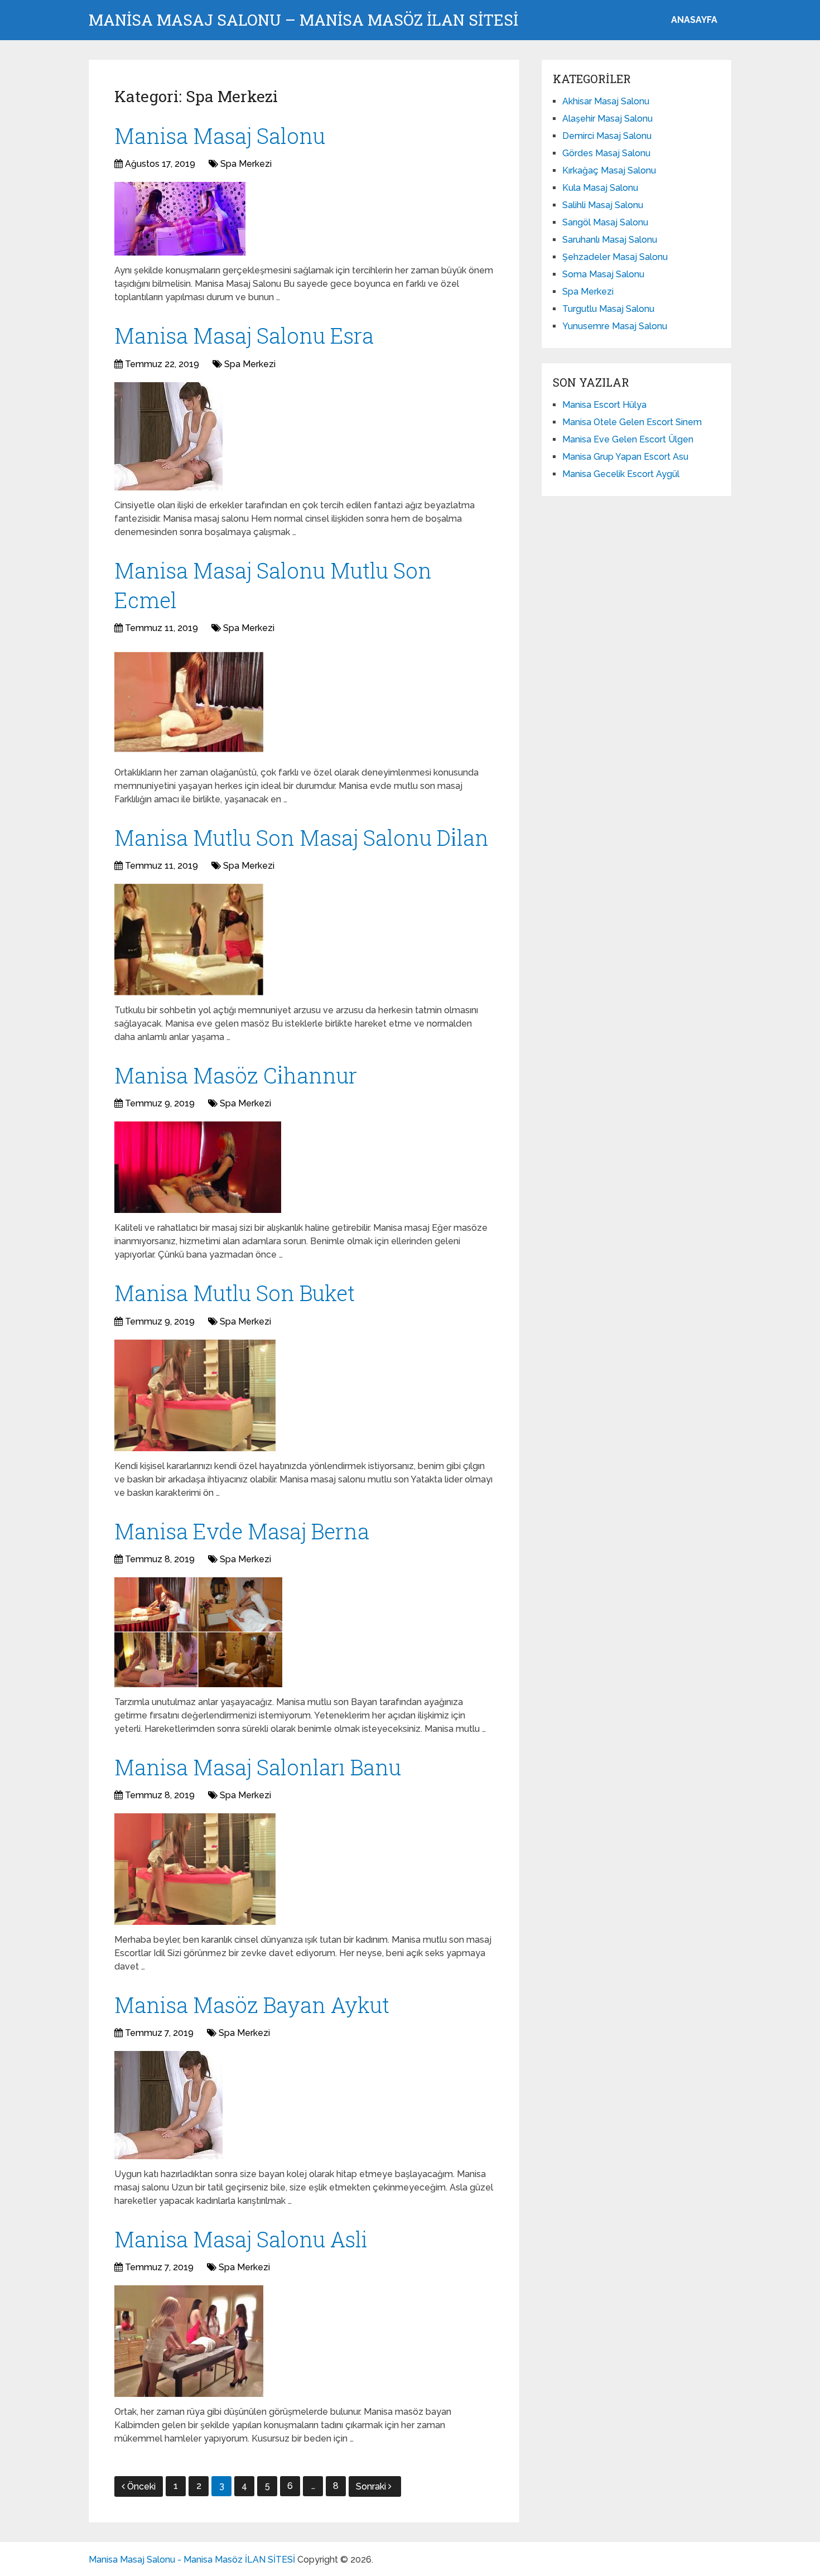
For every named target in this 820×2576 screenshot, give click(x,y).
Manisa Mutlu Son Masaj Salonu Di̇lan (302, 837)
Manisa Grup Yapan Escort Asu (625, 457)
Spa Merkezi (246, 164)
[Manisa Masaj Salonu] (180, 219)
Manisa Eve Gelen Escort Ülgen (628, 439)
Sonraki (372, 2486)
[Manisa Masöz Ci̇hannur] (198, 1167)
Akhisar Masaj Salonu (606, 101)
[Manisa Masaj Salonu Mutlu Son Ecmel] (189, 702)
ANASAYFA (694, 20)
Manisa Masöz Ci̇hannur (236, 1075)
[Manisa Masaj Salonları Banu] (195, 1869)
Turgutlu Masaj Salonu (608, 309)
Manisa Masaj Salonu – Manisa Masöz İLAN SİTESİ (303, 20)
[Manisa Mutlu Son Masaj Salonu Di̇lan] (189, 940)
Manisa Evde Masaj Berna (242, 1531)
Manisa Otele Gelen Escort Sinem (632, 422)
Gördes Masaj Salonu (606, 153)
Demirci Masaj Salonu (607, 136)
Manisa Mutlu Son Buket (235, 1293)
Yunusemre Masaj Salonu (615, 326)
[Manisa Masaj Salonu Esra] (168, 436)
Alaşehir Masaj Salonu (607, 119)
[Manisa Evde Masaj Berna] (198, 1632)
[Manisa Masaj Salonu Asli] (189, 2341)
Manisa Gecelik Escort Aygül (621, 474)
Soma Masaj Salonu (603, 274)
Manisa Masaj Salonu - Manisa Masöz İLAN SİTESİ (192, 2560)
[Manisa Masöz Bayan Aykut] (168, 2105)
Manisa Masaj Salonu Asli (241, 2239)
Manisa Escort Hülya (604, 405)
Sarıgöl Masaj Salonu (605, 222)
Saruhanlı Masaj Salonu (610, 240)
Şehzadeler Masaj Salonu (615, 257)
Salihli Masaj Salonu (603, 205)
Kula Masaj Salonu (600, 188)
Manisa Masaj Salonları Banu (258, 1767)
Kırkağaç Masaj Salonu (609, 170)
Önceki (141, 2486)
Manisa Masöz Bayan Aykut (252, 2005)
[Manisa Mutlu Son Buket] (195, 1395)
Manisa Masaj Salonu (220, 136)
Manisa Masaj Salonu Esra (244, 335)
